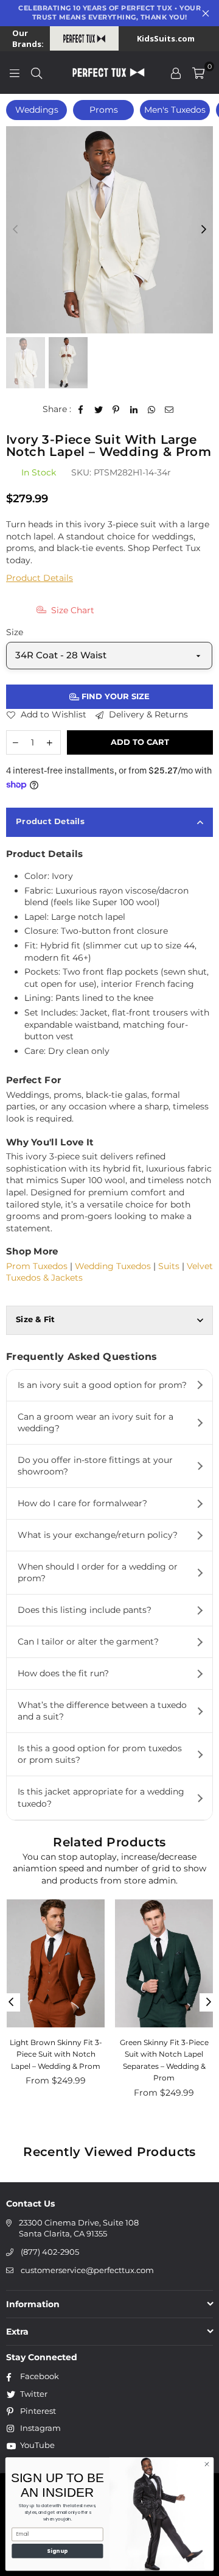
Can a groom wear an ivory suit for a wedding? (96, 1422)
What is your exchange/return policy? (98, 1535)
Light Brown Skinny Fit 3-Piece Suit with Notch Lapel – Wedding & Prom (56, 2054)
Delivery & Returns (147, 714)
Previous (15, 230)
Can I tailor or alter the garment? (88, 1642)
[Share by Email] (169, 410)
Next (204, 230)
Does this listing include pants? (85, 1610)
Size (15, 632)
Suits (169, 1266)
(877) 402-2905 (50, 2252)
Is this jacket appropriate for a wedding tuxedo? (101, 1797)
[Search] (36, 73)
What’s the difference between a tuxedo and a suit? (102, 1711)
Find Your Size (114, 696)
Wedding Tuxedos (113, 1266)
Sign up (57, 2550)
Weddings (37, 110)
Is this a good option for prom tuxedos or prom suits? (100, 1754)
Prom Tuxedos (37, 1266)
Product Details (40, 578)
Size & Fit (36, 1319)
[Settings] (176, 73)
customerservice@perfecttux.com (87, 2270)
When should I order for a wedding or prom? (98, 1572)
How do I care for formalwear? (82, 1503)
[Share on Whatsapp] (152, 410)
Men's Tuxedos (175, 110)
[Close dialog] (207, 2464)
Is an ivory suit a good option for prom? (102, 1385)
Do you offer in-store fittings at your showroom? (95, 1466)
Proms (104, 110)
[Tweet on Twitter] (99, 410)
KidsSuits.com (166, 38)
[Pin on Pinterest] (116, 410)
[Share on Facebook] (81, 410)
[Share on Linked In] (134, 410)
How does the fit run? (63, 1673)
